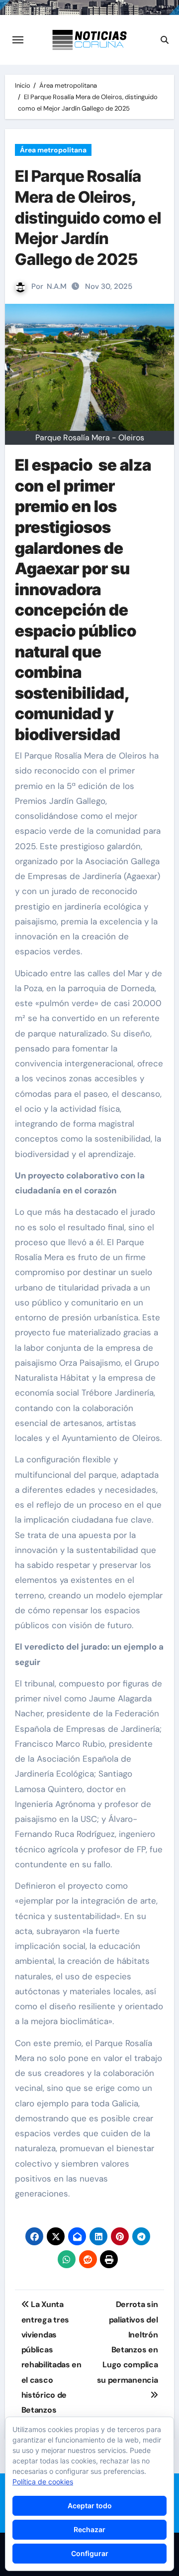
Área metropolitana (53, 150)
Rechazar (89, 2529)
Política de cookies (43, 2482)
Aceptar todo (90, 2506)
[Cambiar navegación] (18, 40)
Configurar (90, 2553)
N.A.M (57, 286)
